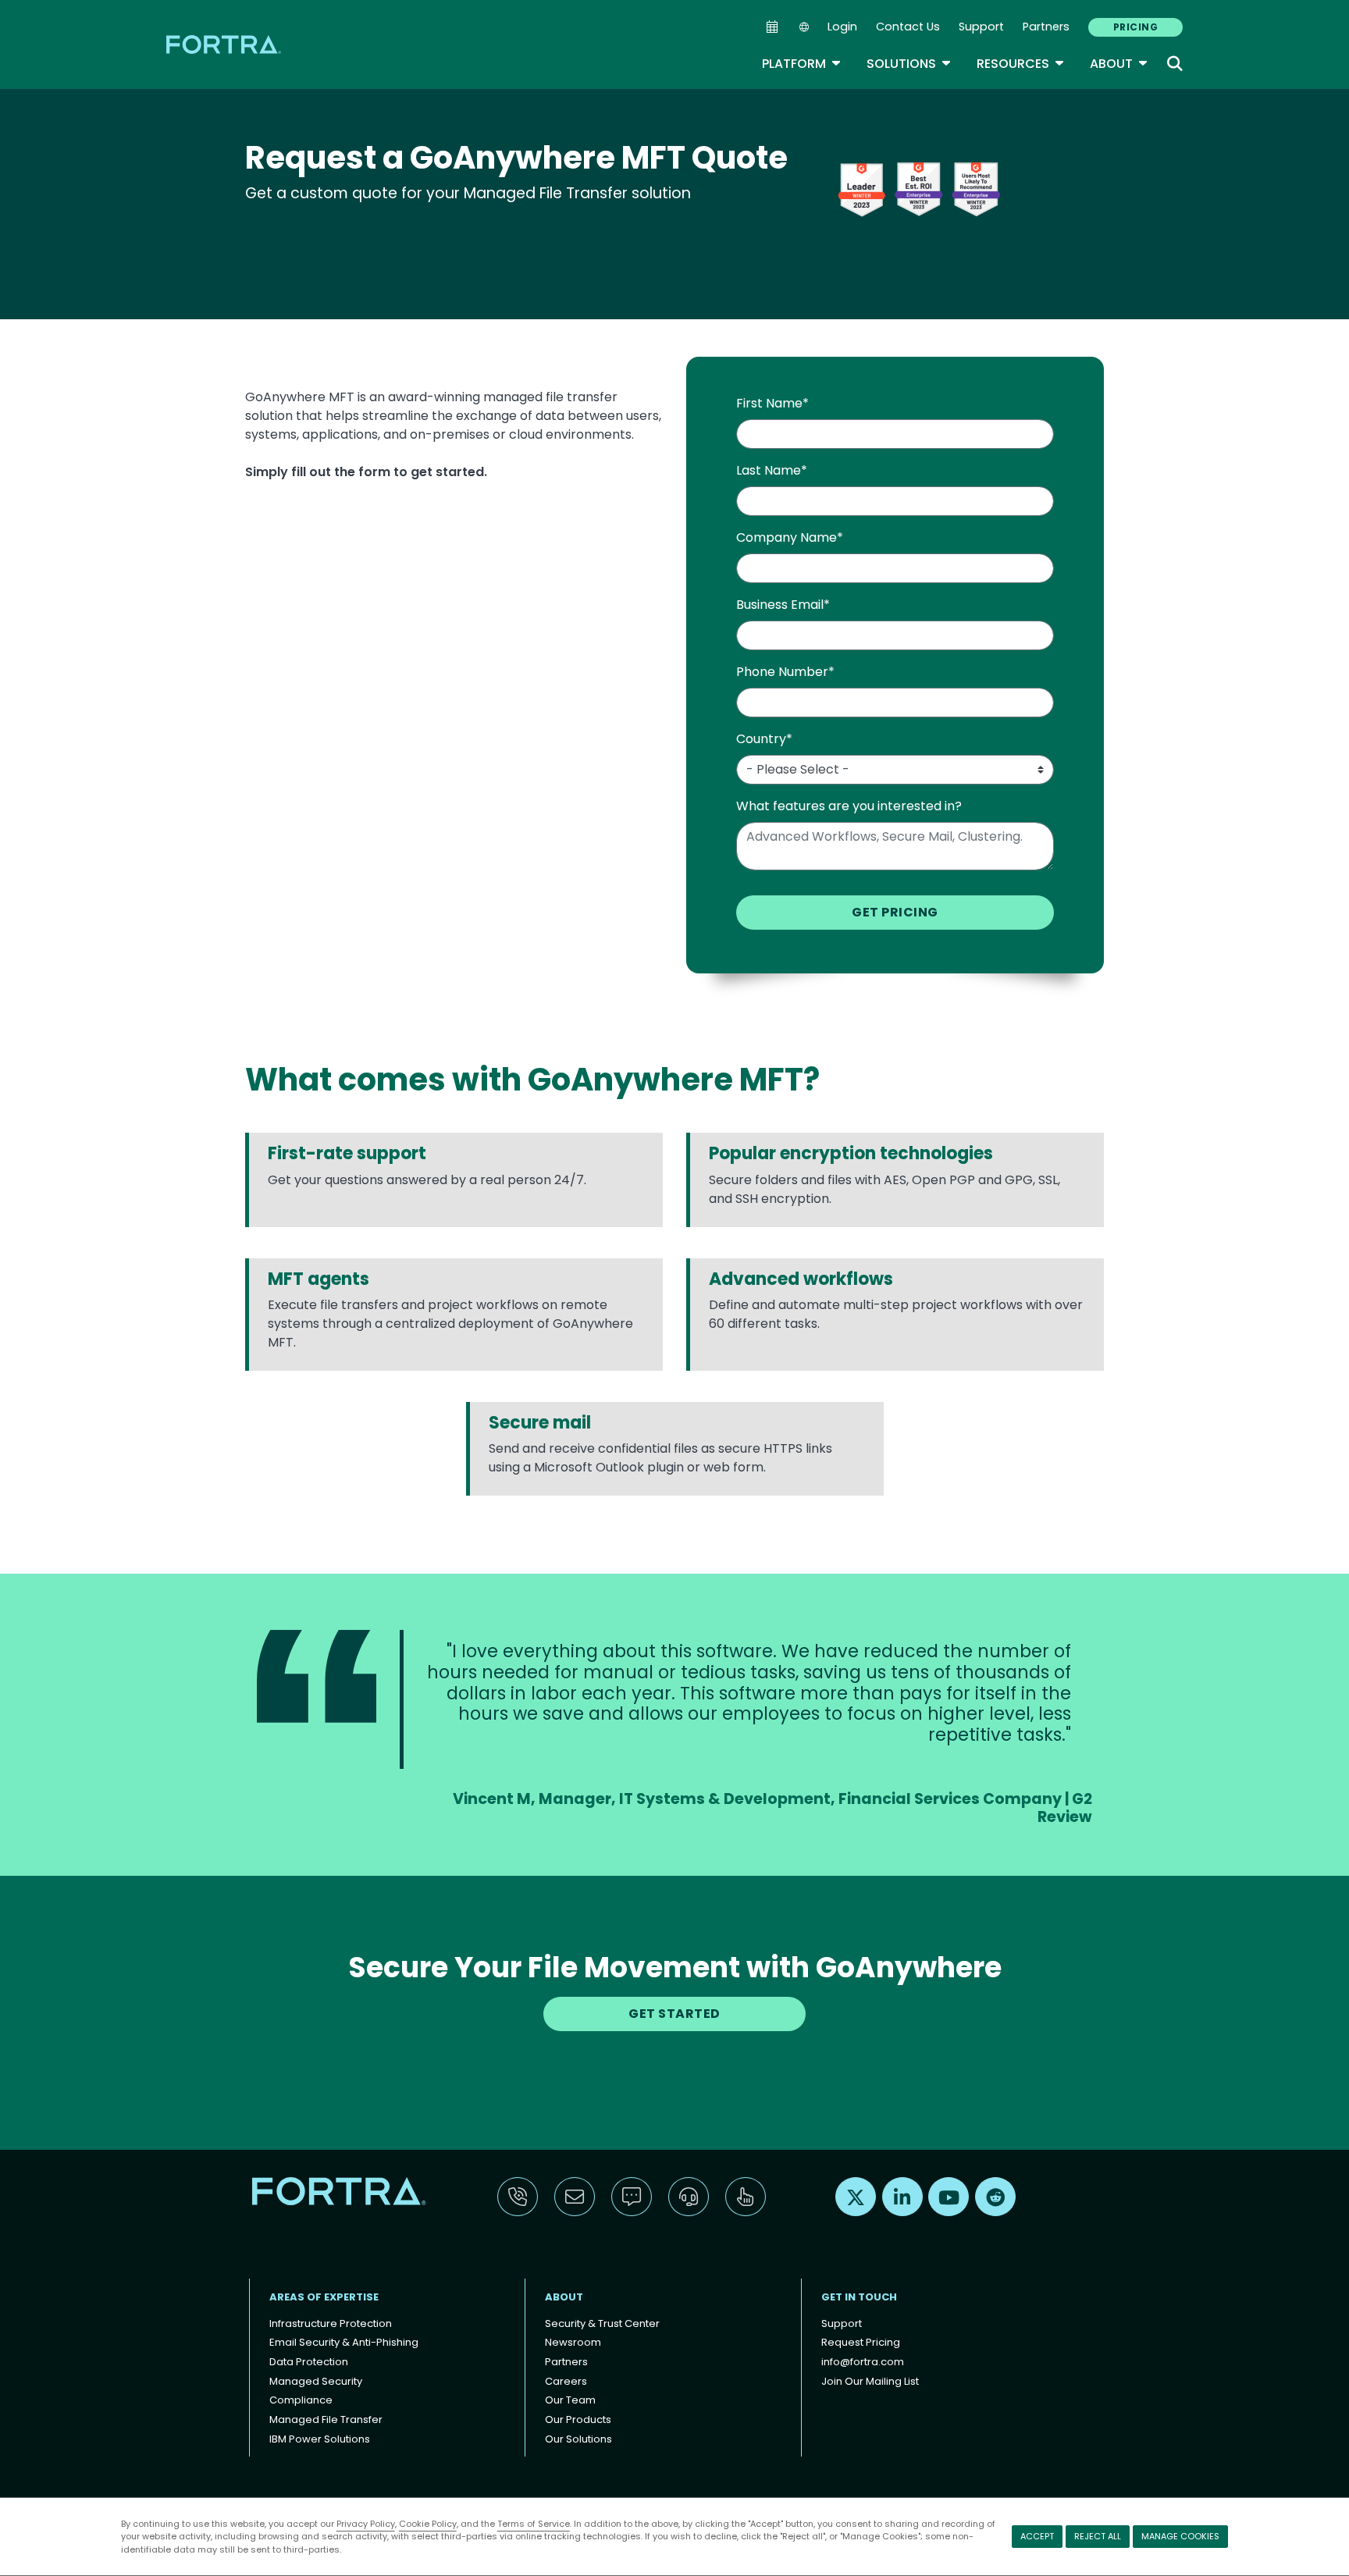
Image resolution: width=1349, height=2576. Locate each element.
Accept (1037, 2536)
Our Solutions (578, 2439)
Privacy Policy (366, 2524)
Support (981, 27)
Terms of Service (534, 2524)
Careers (566, 2381)
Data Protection (309, 2362)
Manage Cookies (1180, 2536)
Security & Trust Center (602, 2323)
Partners (1046, 27)
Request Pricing (861, 2342)
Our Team (570, 2400)
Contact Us (908, 27)
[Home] (225, 44)
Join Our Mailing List (870, 2381)
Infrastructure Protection (331, 2323)
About (1119, 64)
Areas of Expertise (324, 2297)
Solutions (909, 64)
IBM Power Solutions (320, 2439)
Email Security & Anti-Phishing (344, 2342)
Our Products (578, 2419)
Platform (802, 64)
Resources (1021, 64)
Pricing (1135, 27)
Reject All (1098, 2536)
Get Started (674, 2014)
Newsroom (573, 2342)
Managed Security (316, 2381)
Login (842, 27)
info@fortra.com (863, 2362)
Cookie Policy (428, 2524)
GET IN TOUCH (859, 2297)
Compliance (301, 2400)
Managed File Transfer (326, 2419)
